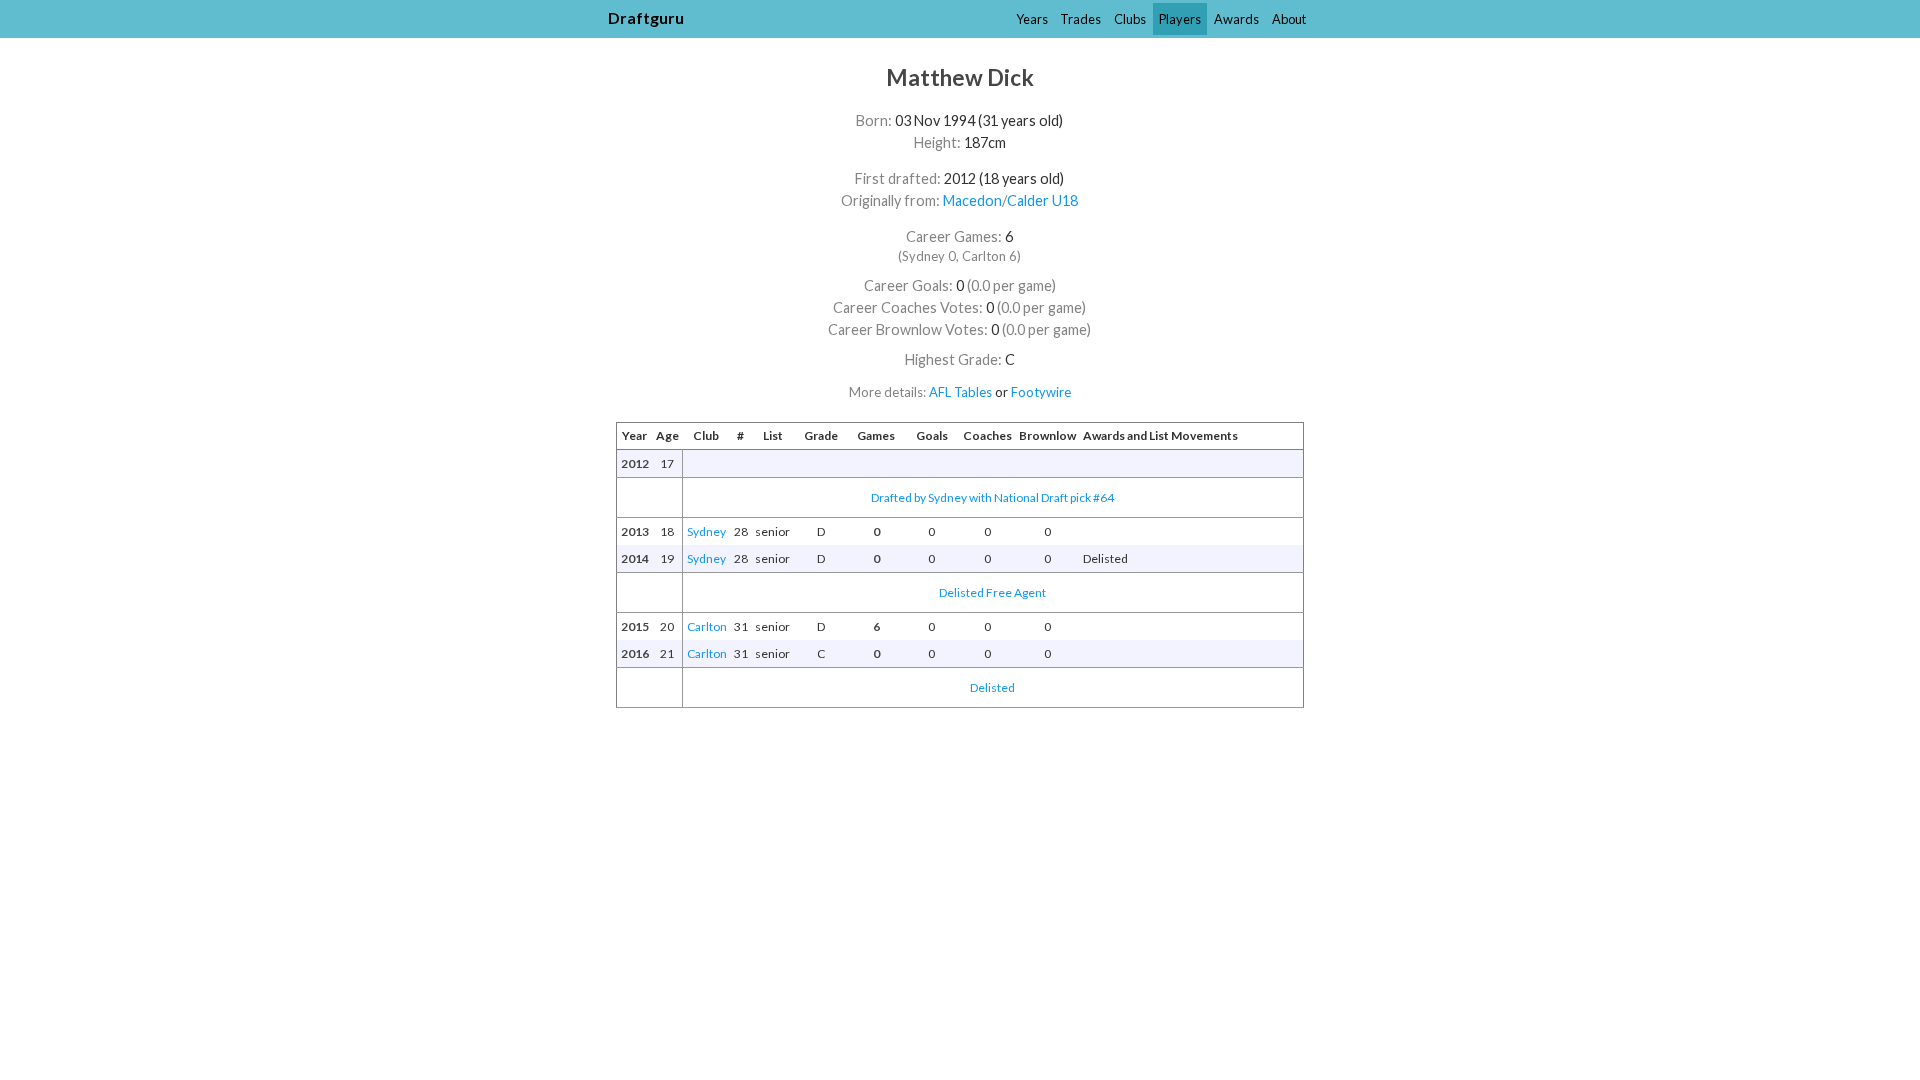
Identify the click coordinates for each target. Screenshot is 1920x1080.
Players (1180, 19)
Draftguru (646, 17)
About (1289, 19)
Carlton (707, 626)
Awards (1236, 19)
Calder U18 (1042, 200)
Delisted (992, 687)
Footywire (1041, 392)
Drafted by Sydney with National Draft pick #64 (992, 497)
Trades (1080, 19)
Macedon (972, 200)
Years (1032, 19)
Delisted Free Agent (992, 592)
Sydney (706, 531)
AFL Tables (960, 392)
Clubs (1130, 19)
